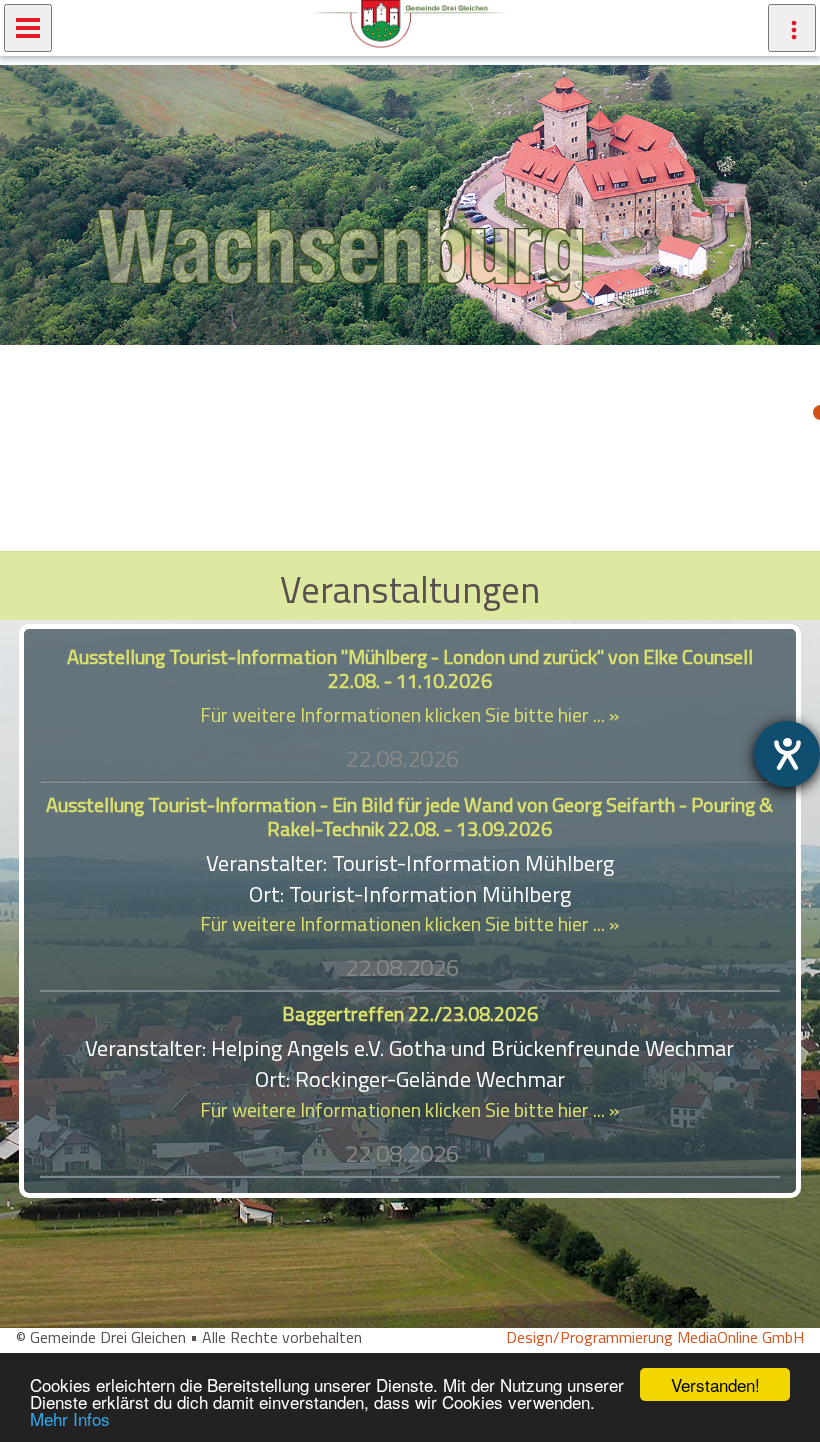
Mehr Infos (70, 1418)
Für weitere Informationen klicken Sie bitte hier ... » (409, 714)
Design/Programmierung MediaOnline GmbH (655, 1337)
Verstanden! (715, 1384)
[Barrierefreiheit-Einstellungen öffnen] (787, 754)
